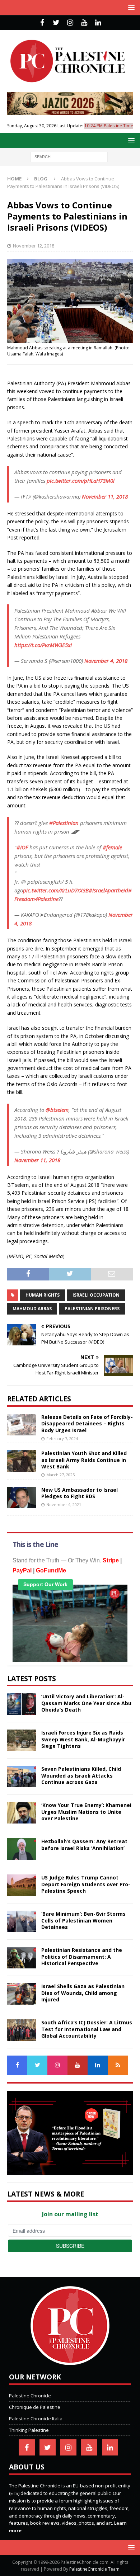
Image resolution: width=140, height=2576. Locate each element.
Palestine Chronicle (30, 2396)
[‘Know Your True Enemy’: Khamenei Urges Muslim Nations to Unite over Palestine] (22, 1813)
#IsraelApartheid (108, 890)
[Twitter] (56, 23)
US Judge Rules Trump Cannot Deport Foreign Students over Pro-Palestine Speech (86, 1884)
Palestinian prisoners (92, 1309)
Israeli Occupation (96, 1295)
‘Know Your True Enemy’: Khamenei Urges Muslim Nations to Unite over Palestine (86, 1811)
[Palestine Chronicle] (70, 2362)
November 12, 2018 (34, 246)
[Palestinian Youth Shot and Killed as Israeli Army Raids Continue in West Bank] (22, 1461)
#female (112, 847)
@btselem (57, 1110)
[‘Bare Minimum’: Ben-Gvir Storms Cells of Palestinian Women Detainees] (22, 1921)
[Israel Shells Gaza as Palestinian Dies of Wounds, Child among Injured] (22, 1994)
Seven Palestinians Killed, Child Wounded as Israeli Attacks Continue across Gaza (81, 1775)
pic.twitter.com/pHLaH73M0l (81, 481)
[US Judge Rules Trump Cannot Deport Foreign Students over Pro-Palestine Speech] (22, 1885)
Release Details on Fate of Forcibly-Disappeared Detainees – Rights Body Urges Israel (87, 1423)
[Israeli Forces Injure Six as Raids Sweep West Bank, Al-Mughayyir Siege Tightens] (22, 1740)
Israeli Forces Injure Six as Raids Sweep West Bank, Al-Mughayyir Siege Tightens (83, 1739)
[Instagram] (70, 23)
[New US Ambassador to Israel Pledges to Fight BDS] (22, 1497)
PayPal (22, 1570)
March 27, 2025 (60, 1475)
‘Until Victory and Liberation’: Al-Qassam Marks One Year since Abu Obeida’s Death (86, 1703)
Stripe (111, 1560)
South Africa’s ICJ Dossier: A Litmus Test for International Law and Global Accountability (87, 2029)
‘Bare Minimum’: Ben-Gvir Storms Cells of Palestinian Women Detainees (83, 1920)
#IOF (22, 847)
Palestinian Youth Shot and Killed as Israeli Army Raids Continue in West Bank (84, 1460)
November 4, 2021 (64, 1504)
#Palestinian (64, 823)
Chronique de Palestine (35, 2407)
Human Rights (43, 1295)
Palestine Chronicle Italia (36, 2419)
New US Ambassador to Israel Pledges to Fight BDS (80, 1493)
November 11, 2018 (105, 496)
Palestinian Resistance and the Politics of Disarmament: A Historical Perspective (82, 1956)
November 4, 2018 (106, 661)
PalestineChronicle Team (94, 2569)
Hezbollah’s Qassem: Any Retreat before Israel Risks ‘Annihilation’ (84, 1844)
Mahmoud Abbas (32, 1309)
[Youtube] (84, 23)
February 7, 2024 (62, 1438)
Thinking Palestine (29, 2430)
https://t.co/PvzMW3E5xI (43, 645)
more (15, 2530)
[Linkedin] (98, 23)
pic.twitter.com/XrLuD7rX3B (56, 890)
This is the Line (35, 1544)
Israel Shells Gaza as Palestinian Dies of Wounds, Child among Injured (83, 1993)
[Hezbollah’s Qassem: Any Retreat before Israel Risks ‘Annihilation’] (22, 1849)
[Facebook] (42, 23)
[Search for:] (69, 156)
